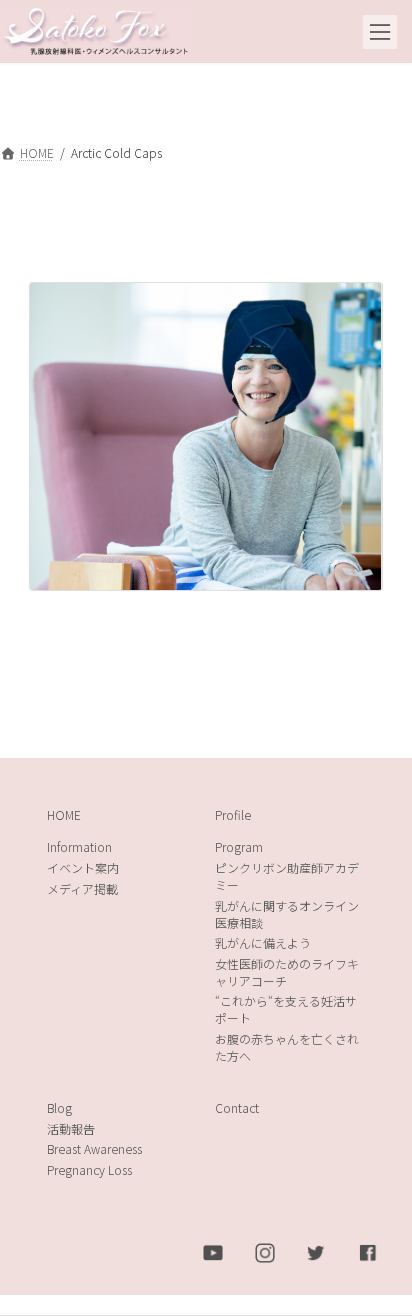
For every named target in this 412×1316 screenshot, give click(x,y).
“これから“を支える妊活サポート (286, 1009)
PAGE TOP (379, 1258)
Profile (233, 813)
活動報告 (71, 1127)
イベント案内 (83, 867)
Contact (237, 1107)
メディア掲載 (82, 887)
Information (79, 846)
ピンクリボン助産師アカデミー (287, 876)
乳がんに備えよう (263, 942)
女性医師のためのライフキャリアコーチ (287, 971)
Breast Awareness (94, 1148)
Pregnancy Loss (89, 1169)
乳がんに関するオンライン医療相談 (287, 913)
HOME (64, 813)
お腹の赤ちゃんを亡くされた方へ (287, 1047)
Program (239, 846)
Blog (59, 1107)
